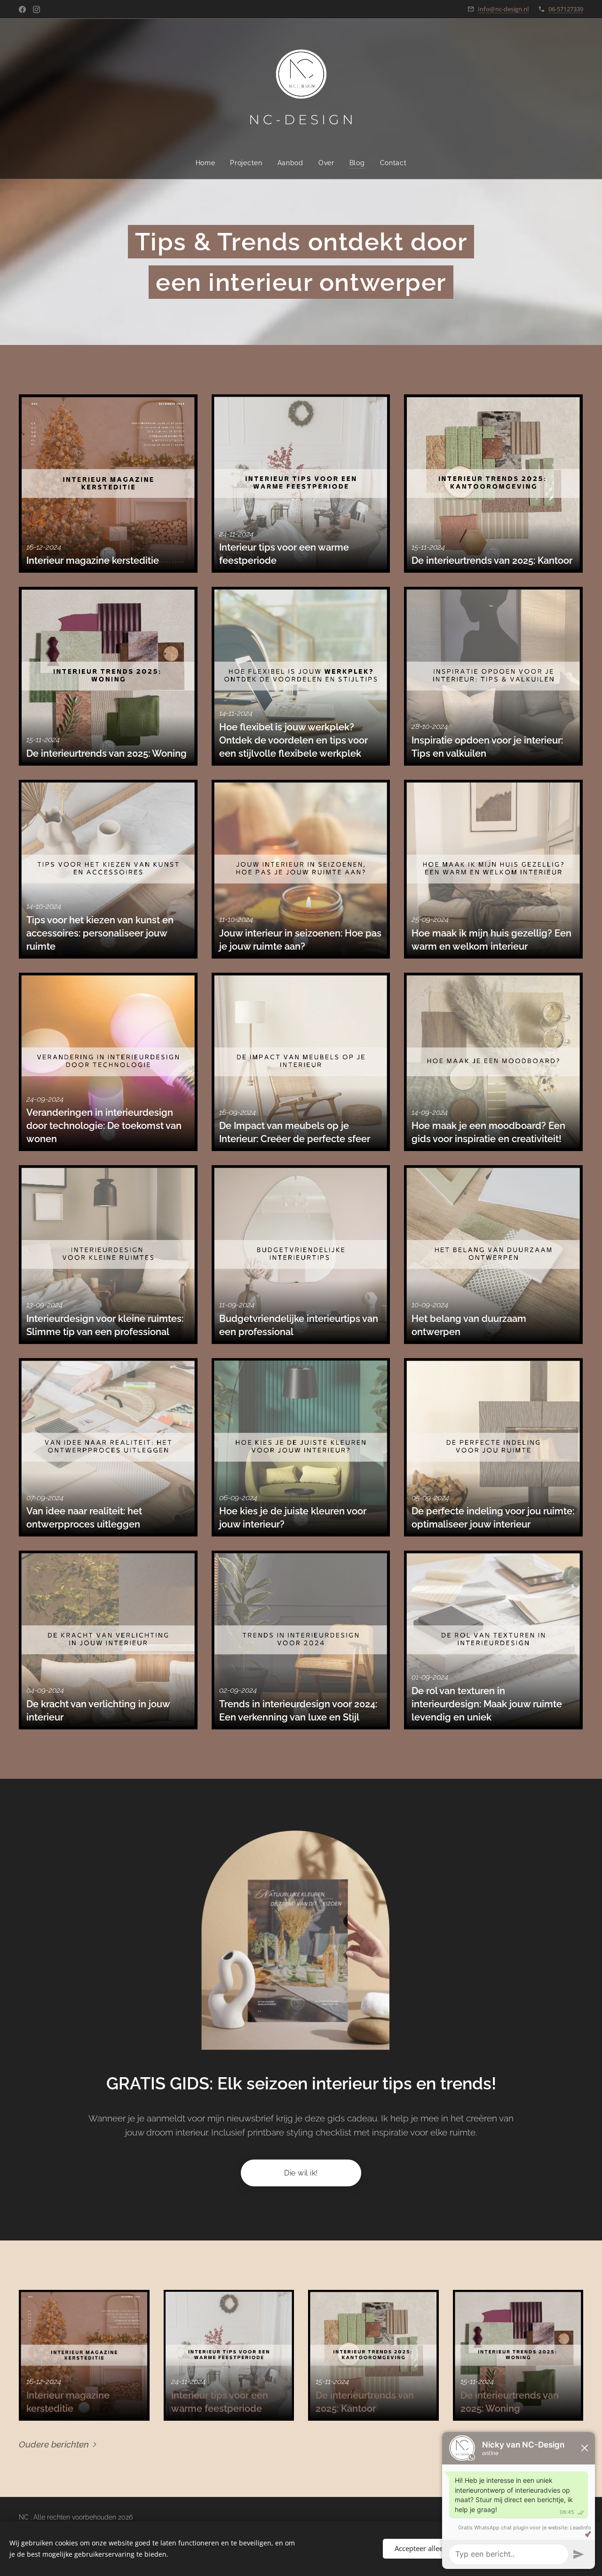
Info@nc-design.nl (503, 9)
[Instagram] (36, 9)
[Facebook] (22, 9)
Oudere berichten (54, 2444)
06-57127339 (566, 9)
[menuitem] (209, 163)
